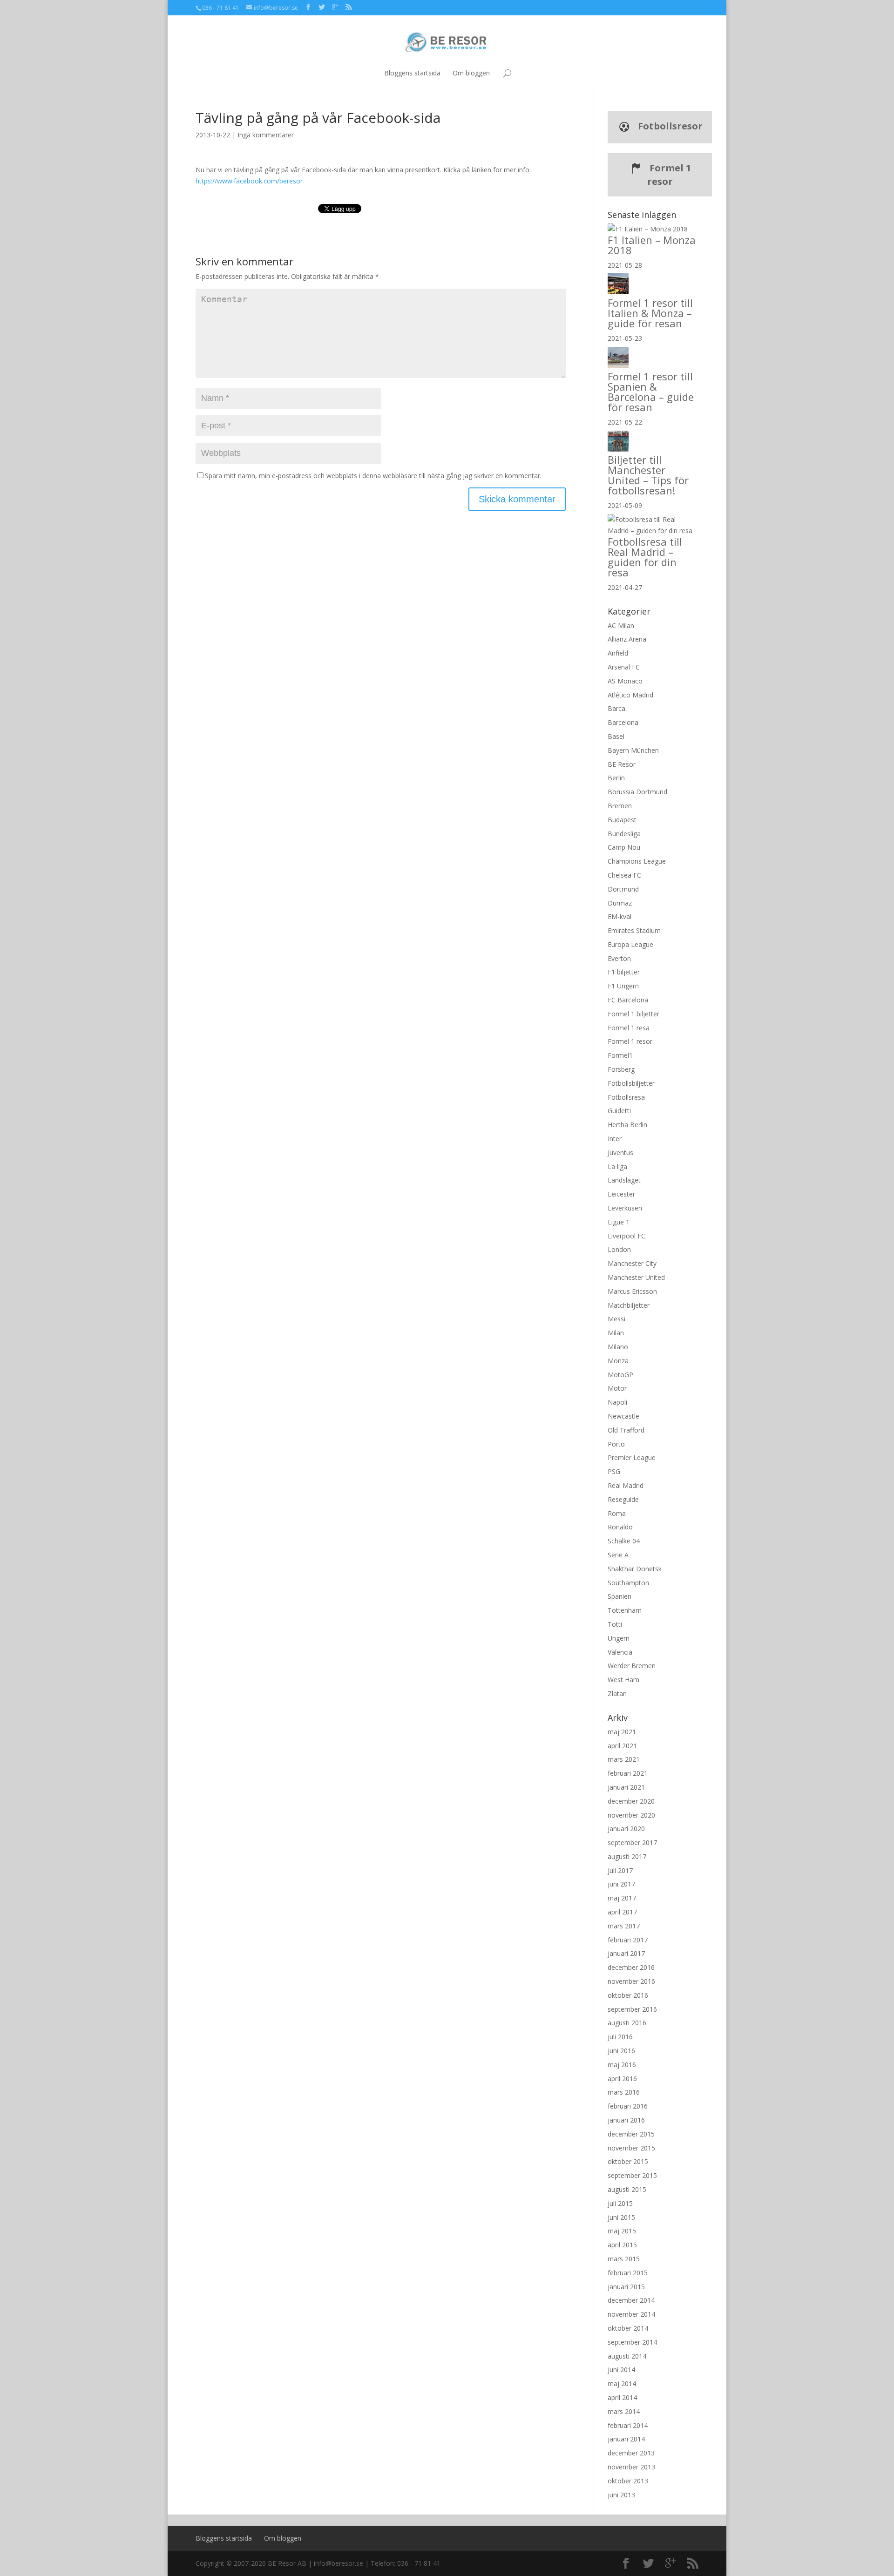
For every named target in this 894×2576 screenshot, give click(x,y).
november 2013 (631, 2467)
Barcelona (623, 722)
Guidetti (619, 1111)
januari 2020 (626, 1829)
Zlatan (617, 1694)
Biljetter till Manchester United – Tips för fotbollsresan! (648, 475)
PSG (614, 1471)
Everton (619, 958)
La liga (617, 1166)
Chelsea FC (624, 875)
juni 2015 (621, 2217)
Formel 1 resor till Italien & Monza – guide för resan (650, 313)
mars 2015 (624, 2259)
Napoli (617, 1402)
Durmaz (620, 903)
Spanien (620, 1596)
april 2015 (622, 2245)
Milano (618, 1347)
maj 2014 (622, 2383)
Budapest (622, 820)
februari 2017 (628, 1940)
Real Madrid (626, 1485)
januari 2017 (626, 1953)
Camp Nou (624, 847)
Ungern (619, 1638)
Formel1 (620, 1055)
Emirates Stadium (634, 930)
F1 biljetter (624, 972)
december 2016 (631, 1967)
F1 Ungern (623, 986)
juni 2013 (621, 2495)
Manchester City (632, 1263)
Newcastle (623, 1416)
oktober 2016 (628, 1995)
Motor (617, 1388)
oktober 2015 (628, 2161)
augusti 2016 (627, 2023)
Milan (616, 1333)
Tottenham (625, 1610)
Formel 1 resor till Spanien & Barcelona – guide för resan (651, 392)
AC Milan (621, 625)
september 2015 (632, 2175)
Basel (616, 736)
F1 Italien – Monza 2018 (652, 245)
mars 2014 (624, 2411)
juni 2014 (621, 2370)
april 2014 (622, 2397)
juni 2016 (621, 2051)
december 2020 (631, 1801)
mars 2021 (624, 1759)
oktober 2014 (628, 2328)
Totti (615, 1624)
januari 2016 (626, 2120)
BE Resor (622, 764)
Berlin (616, 778)
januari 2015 (626, 2287)
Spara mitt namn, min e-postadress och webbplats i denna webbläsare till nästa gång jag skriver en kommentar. (373, 476)
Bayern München (633, 750)
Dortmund (623, 889)
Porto (616, 1444)
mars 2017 (624, 1926)
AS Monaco (625, 681)
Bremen (620, 806)
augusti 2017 (627, 1856)
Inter (615, 1139)
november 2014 (631, 2314)
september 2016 (632, 2009)
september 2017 (632, 1842)
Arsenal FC (624, 667)
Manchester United (636, 1277)
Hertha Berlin (627, 1125)
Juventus (620, 1153)
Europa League (630, 944)
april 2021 (622, 1746)
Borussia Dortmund (637, 792)
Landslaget (624, 1180)
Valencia (620, 1652)
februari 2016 (628, 2106)
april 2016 (622, 2079)
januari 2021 (626, 1787)
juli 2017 (620, 1870)
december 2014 (631, 2300)
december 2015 (631, 2134)
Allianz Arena (627, 639)
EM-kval (620, 916)
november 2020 (631, 1815)
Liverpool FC (626, 1236)
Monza (618, 1361)
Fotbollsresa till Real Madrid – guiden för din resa (645, 557)
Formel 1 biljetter (633, 1014)
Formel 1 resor (669, 175)
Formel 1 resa (629, 1028)
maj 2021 (622, 1732)
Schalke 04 (624, 1541)
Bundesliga (624, 834)
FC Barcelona (628, 1000)
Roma (617, 1513)
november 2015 (631, 2148)
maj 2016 (622, 2065)
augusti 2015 (627, 2189)
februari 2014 (628, 2425)
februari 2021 (628, 1773)
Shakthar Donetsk (635, 1569)
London (619, 1249)
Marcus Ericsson (632, 1291)
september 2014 (632, 2342)
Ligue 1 (619, 1222)
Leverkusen (625, 1208)
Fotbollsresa (626, 1097)
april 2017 (622, 1912)
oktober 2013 (628, 2481)
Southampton (628, 1583)
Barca (616, 708)
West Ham (623, 1680)
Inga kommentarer (266, 135)
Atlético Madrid (630, 695)
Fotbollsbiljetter (631, 1083)
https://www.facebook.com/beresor (249, 181)
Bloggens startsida (412, 73)
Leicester (621, 1194)
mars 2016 (624, 2092)
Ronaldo (620, 1527)
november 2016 (631, 1981)
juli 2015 (620, 2203)
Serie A (618, 1555)
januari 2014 (626, 2439)
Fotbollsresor (669, 126)
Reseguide (623, 1499)
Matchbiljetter (629, 1305)
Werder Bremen (632, 1666)
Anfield (618, 653)
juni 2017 (621, 1884)
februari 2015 (628, 2273)
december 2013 (631, 2453)
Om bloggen (471, 73)
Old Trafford (626, 1430)
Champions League (637, 861)
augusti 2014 (627, 2356)
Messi (616, 1319)
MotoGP (620, 1375)
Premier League (632, 1457)
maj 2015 (622, 2231)
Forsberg (621, 1069)
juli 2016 (620, 2037)
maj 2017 (622, 1898)
